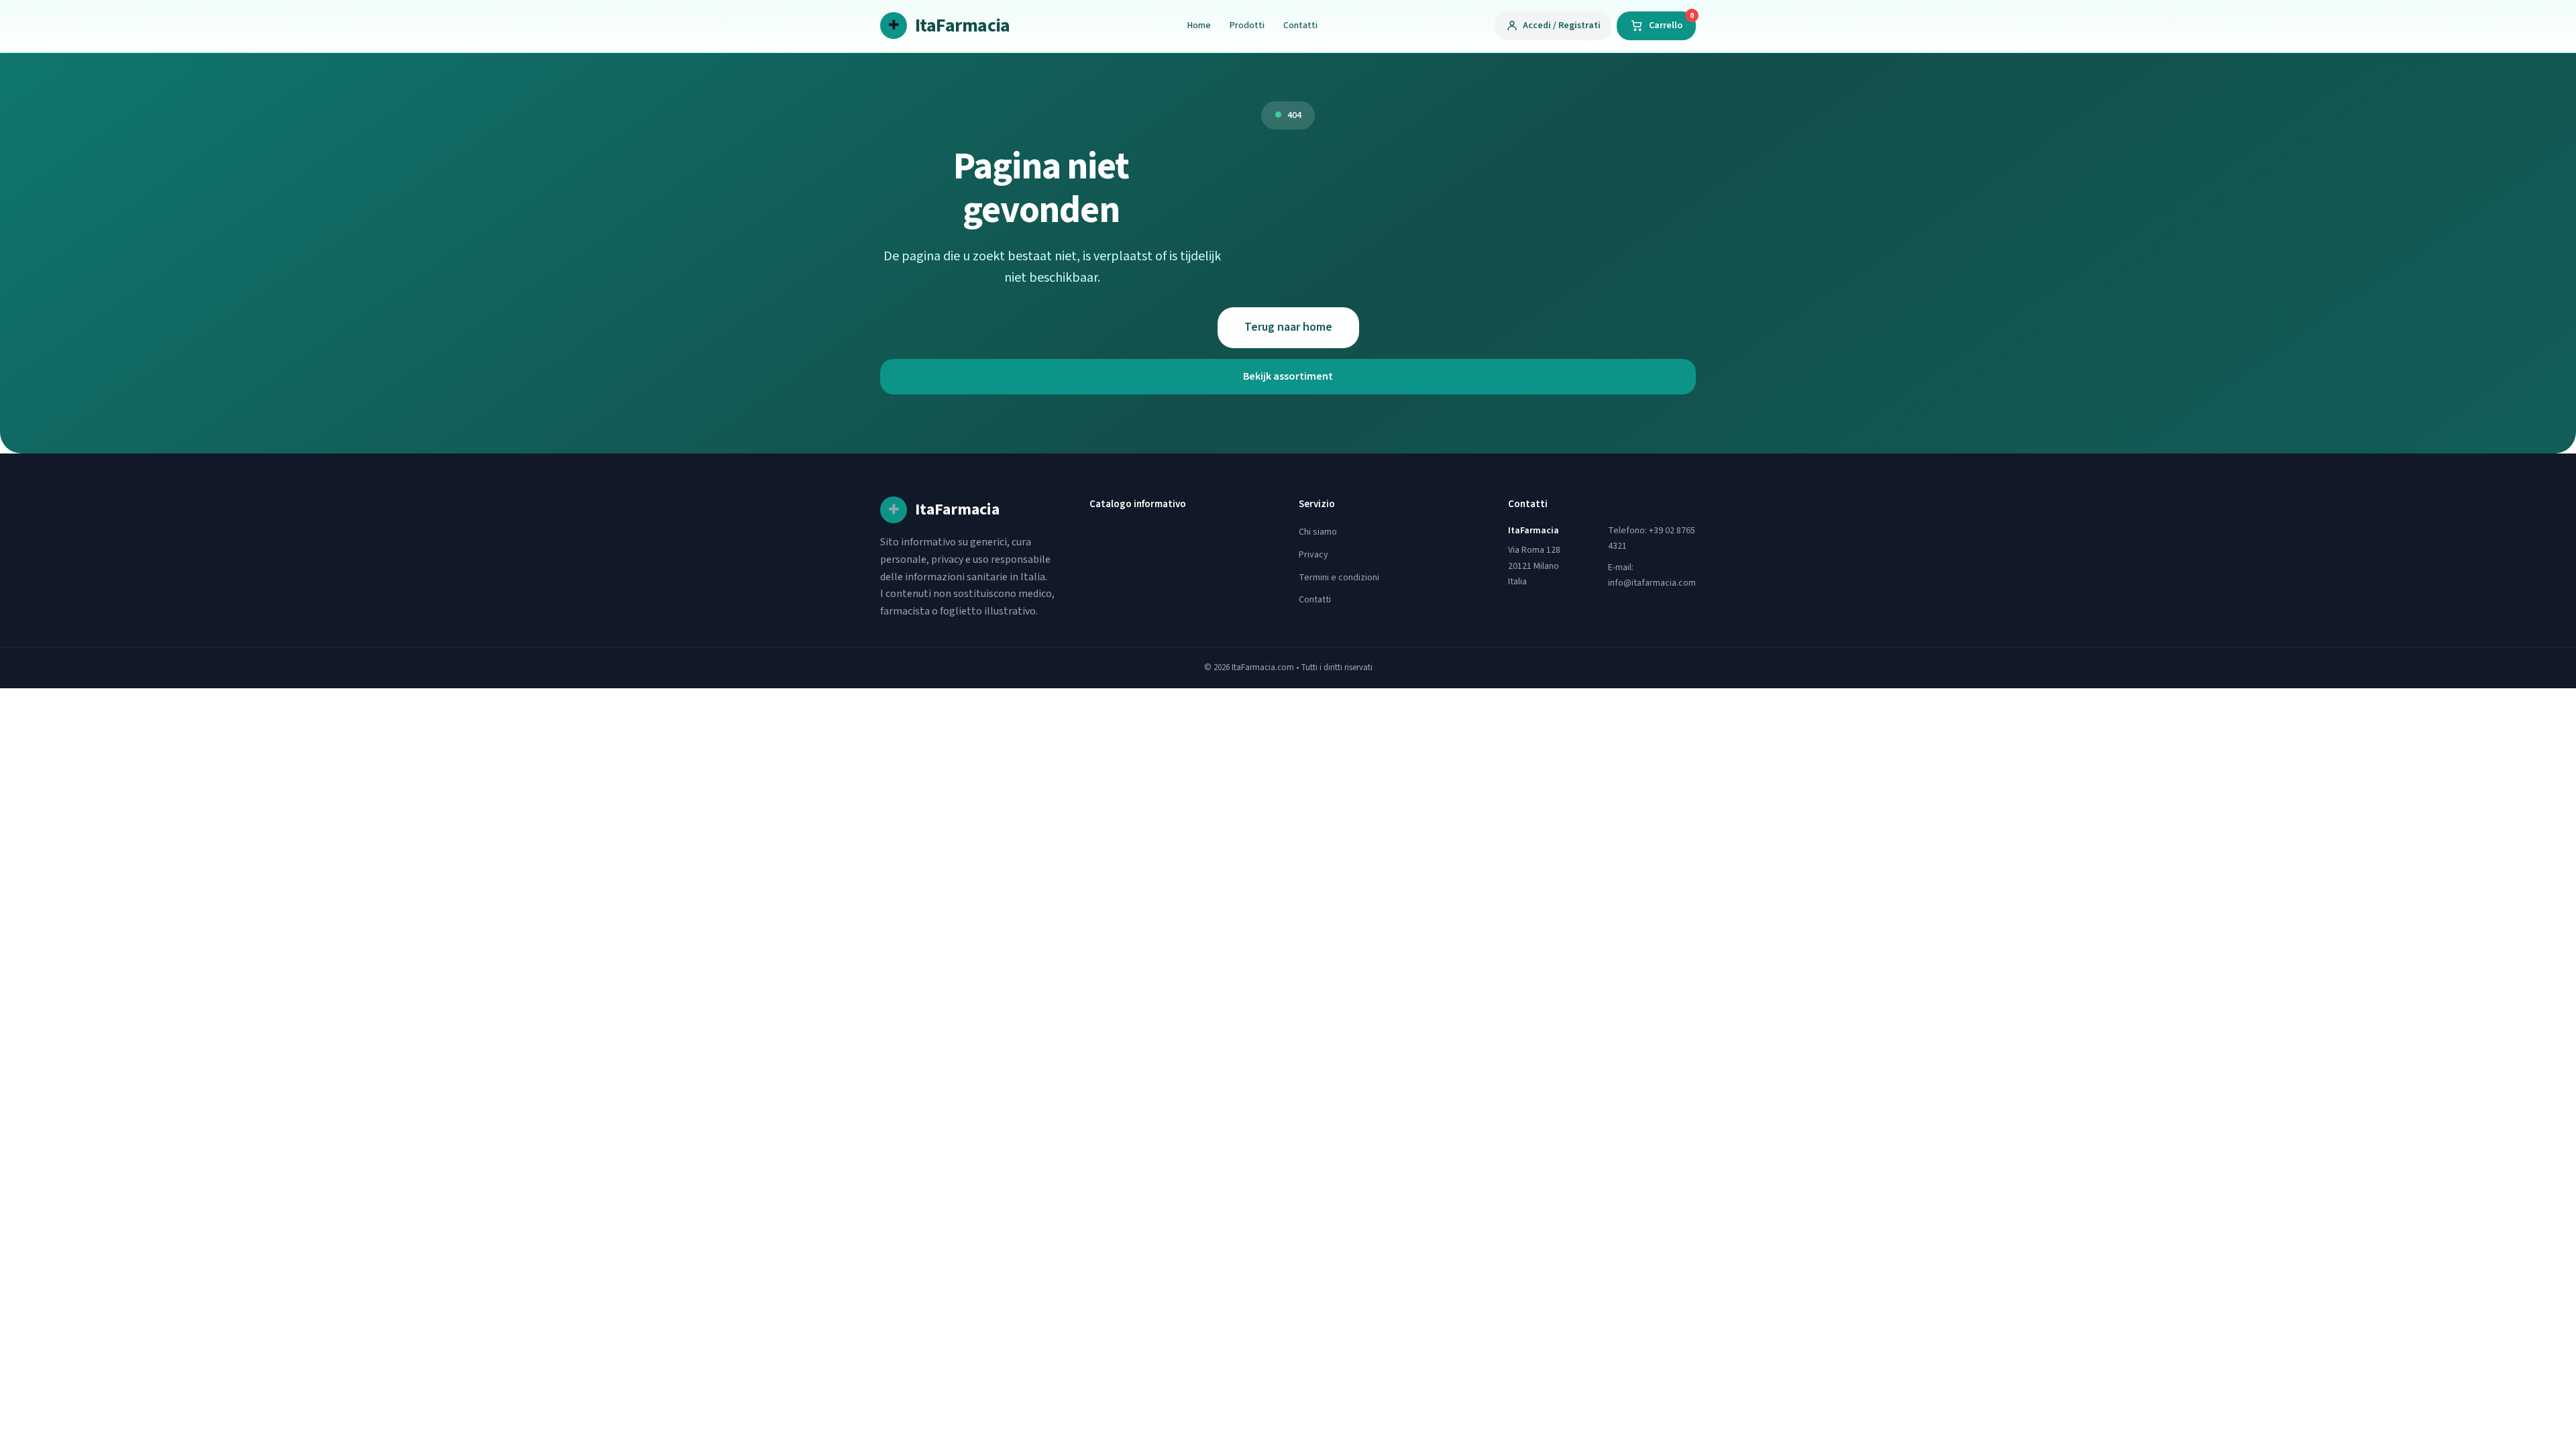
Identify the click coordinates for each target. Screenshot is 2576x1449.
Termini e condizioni (1339, 578)
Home (1199, 25)
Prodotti (1247, 25)
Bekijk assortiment (1288, 376)
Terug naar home (1288, 327)
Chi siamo (1318, 532)
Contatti (1300, 25)
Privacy (1313, 555)
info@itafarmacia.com (1652, 583)
